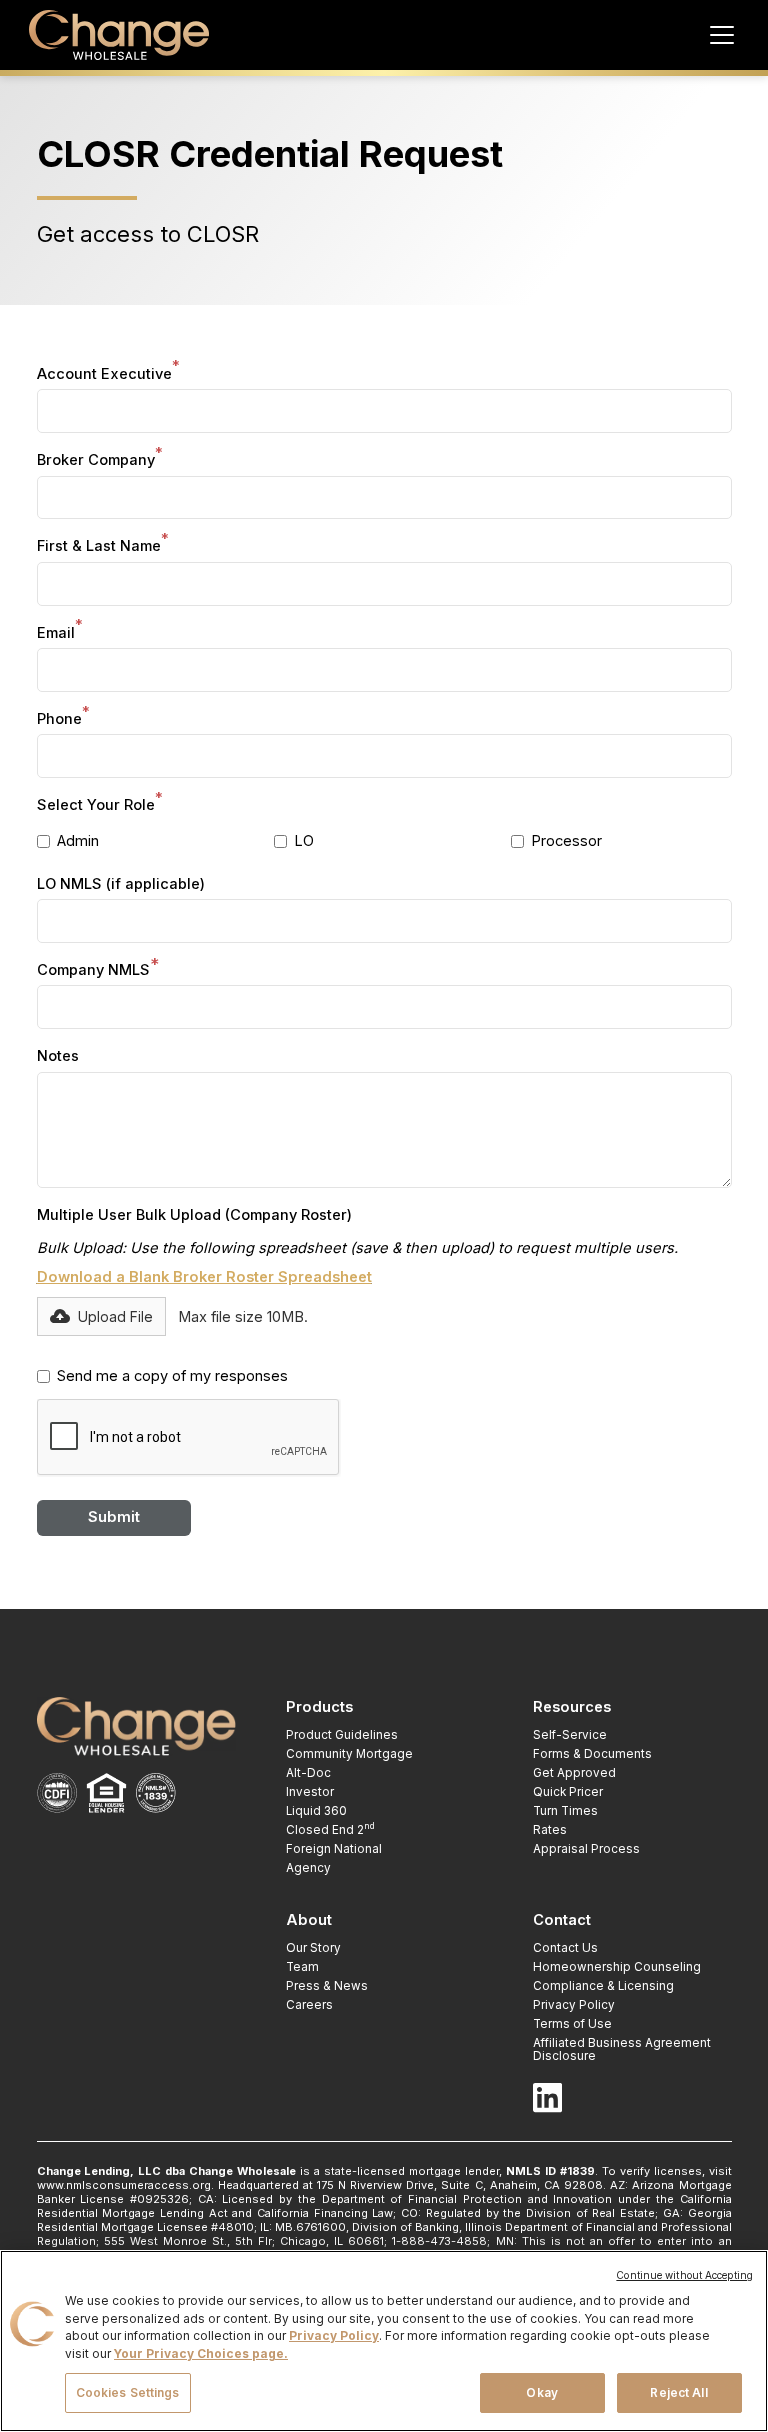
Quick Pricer (568, 1792)
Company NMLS (98, 969)
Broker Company (100, 459)
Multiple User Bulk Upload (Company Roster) (194, 1215)
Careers (309, 2005)
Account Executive (108, 373)
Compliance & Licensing (603, 1986)
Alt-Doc (308, 1773)
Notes (58, 1056)
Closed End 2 (330, 1830)
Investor (310, 1792)
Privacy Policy (574, 2005)
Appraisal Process (586, 1849)
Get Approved (574, 1773)
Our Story (313, 1948)
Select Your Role (100, 804)
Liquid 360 (316, 1811)
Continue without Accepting (684, 2275)
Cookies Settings (128, 2393)
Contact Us (565, 1948)
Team (302, 1967)
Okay (541, 2393)
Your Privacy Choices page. (201, 2354)
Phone (63, 718)
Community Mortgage (349, 1754)
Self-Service (570, 1735)
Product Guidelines (342, 1735)
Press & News (327, 1986)
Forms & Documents (592, 1754)
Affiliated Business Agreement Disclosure (622, 2049)
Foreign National (334, 1849)
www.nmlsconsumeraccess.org (124, 2185)
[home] (119, 35)
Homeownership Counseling (617, 1967)
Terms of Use (572, 2024)
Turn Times (565, 1811)
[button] (718, 35)
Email (60, 632)
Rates (550, 1830)
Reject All (678, 2393)
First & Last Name (103, 545)
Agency (308, 1868)
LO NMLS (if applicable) (121, 884)
